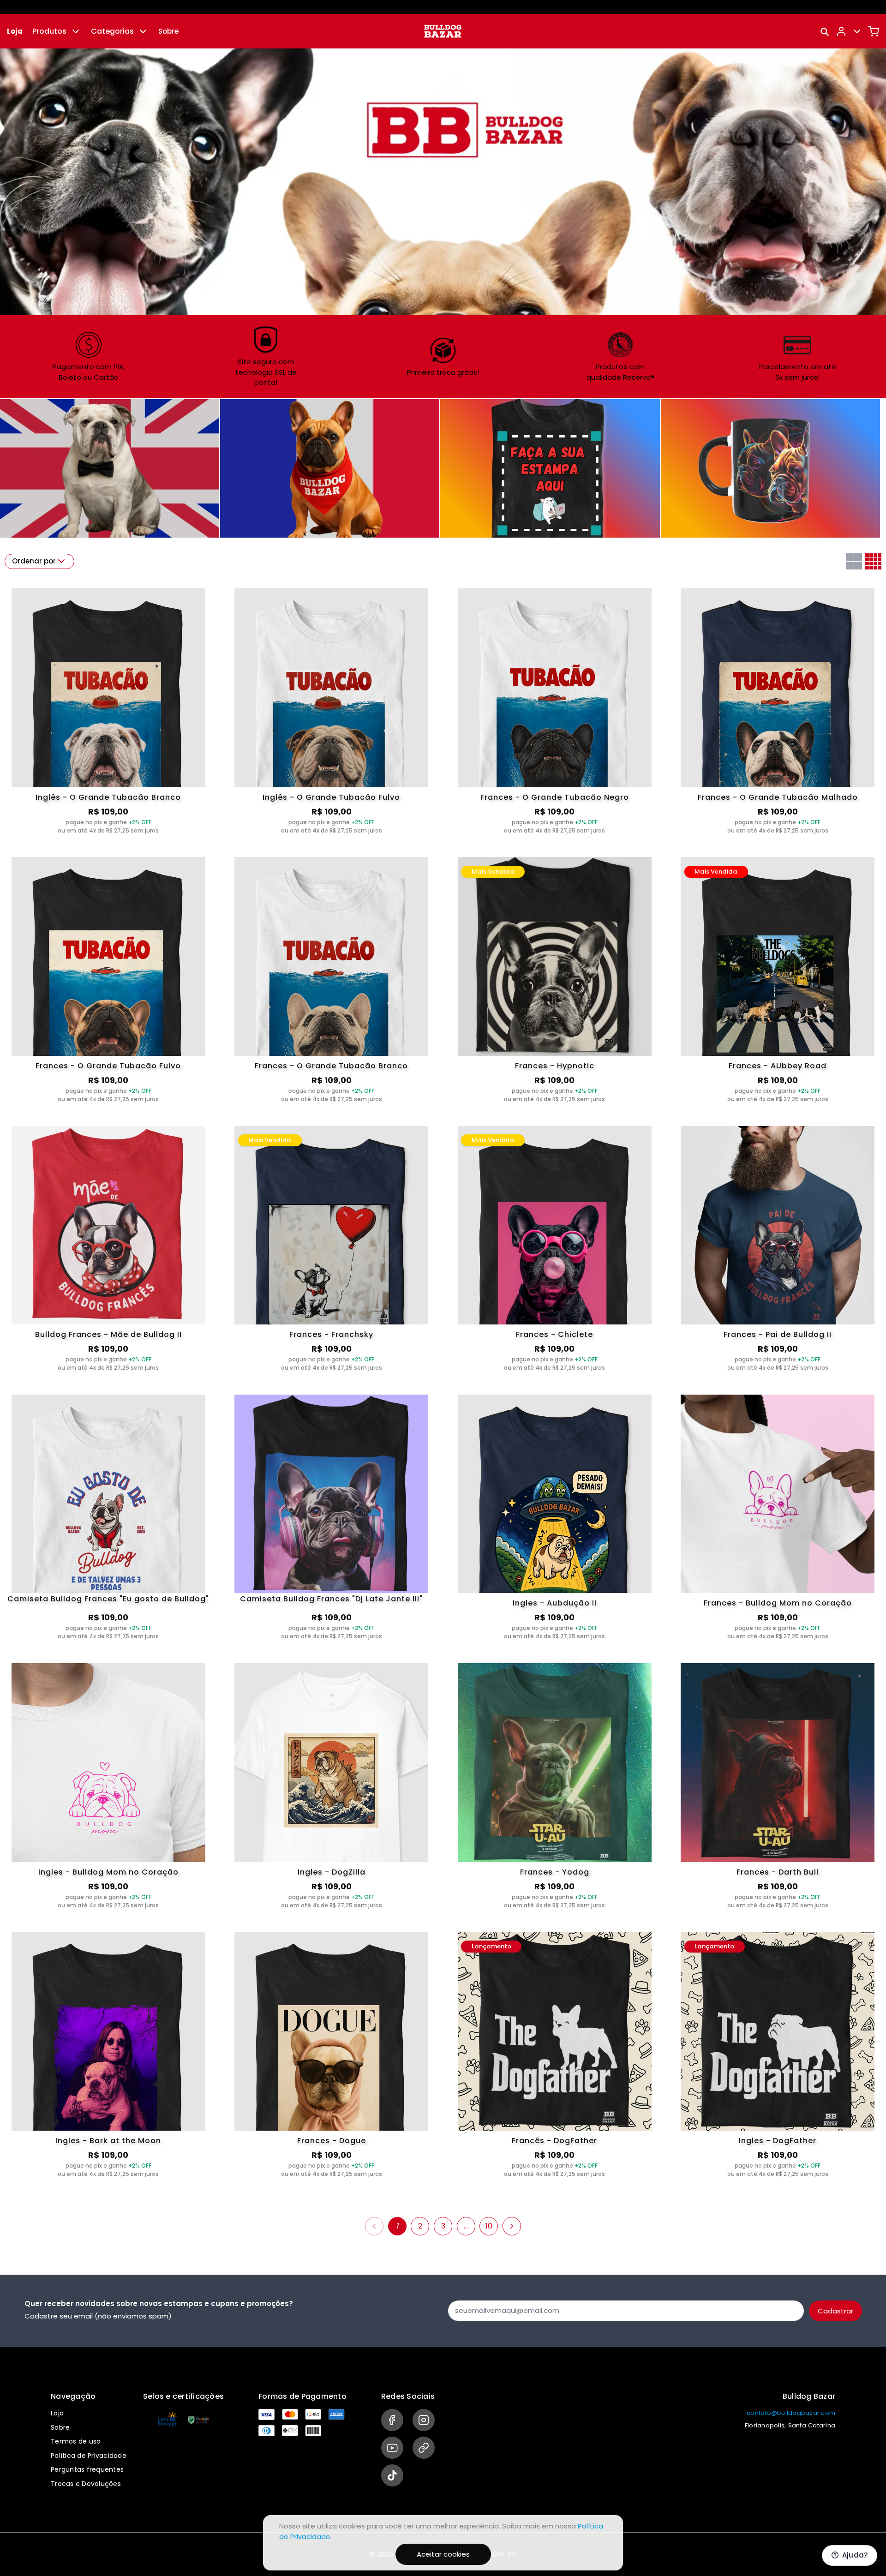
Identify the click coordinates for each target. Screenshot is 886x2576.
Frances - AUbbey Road (778, 1066)
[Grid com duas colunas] (854, 561)
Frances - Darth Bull (778, 1872)
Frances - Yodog (555, 1872)
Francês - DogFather (554, 2141)
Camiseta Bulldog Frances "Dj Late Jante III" (331, 1600)
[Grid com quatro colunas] (873, 561)
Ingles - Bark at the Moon (108, 2141)
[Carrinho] (874, 31)
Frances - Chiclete (554, 1334)
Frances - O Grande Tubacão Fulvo (108, 1066)
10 (489, 2226)
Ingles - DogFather (778, 2141)
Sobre (168, 31)
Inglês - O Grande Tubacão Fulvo (331, 797)
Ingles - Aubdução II (555, 1603)
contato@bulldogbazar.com (791, 2413)
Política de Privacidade (89, 2456)
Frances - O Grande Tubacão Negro (555, 797)
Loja (15, 31)
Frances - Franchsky (331, 1334)
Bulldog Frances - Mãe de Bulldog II (108, 1334)
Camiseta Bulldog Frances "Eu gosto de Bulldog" (108, 1600)
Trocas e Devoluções (86, 2484)
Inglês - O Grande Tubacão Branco (108, 797)
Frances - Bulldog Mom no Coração (778, 1603)
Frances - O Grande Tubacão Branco (331, 1066)
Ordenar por (34, 561)
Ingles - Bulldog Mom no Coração (108, 1872)
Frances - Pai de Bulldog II (778, 1334)
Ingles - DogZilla (332, 1872)
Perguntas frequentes (87, 2469)
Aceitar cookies (443, 2554)
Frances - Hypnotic (555, 1066)
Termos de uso (76, 2441)
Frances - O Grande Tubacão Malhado (778, 797)
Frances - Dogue (332, 2141)
